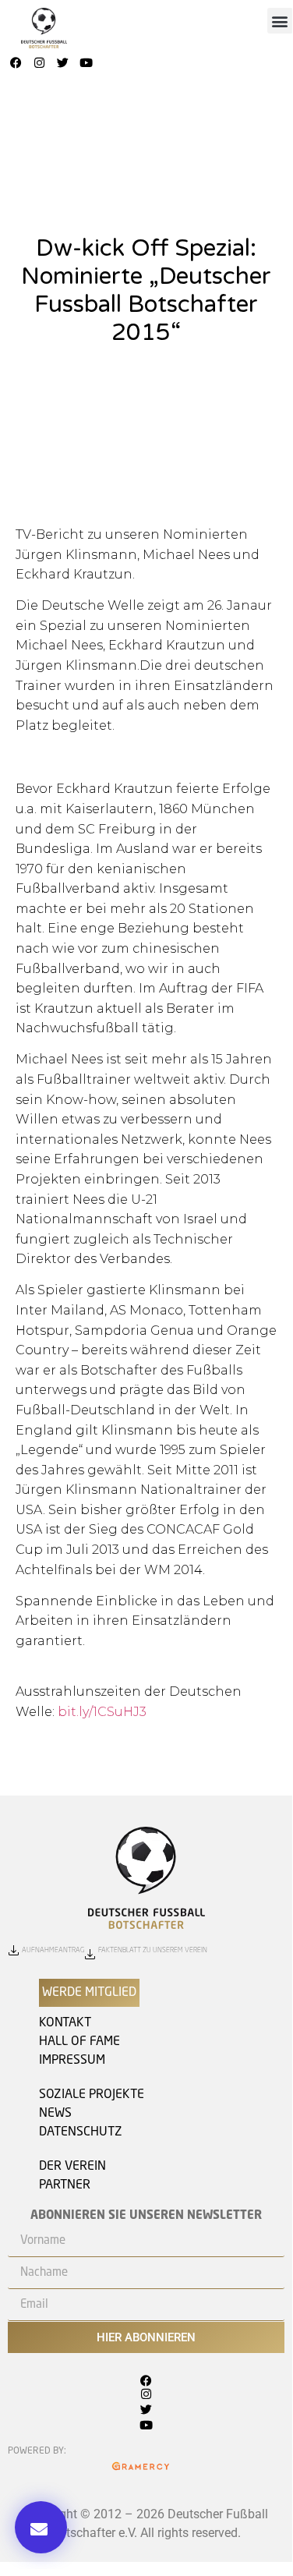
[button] (280, 21)
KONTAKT (65, 2023)
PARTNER (65, 2185)
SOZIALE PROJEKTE (92, 2095)
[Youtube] (86, 63)
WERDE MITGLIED (89, 1993)
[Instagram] (40, 63)
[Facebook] (16, 63)
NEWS (55, 2114)
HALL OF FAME (79, 2042)
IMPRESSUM (72, 2061)
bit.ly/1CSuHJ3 (102, 1712)
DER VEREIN (72, 2167)
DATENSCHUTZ (81, 2132)
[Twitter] (63, 63)
